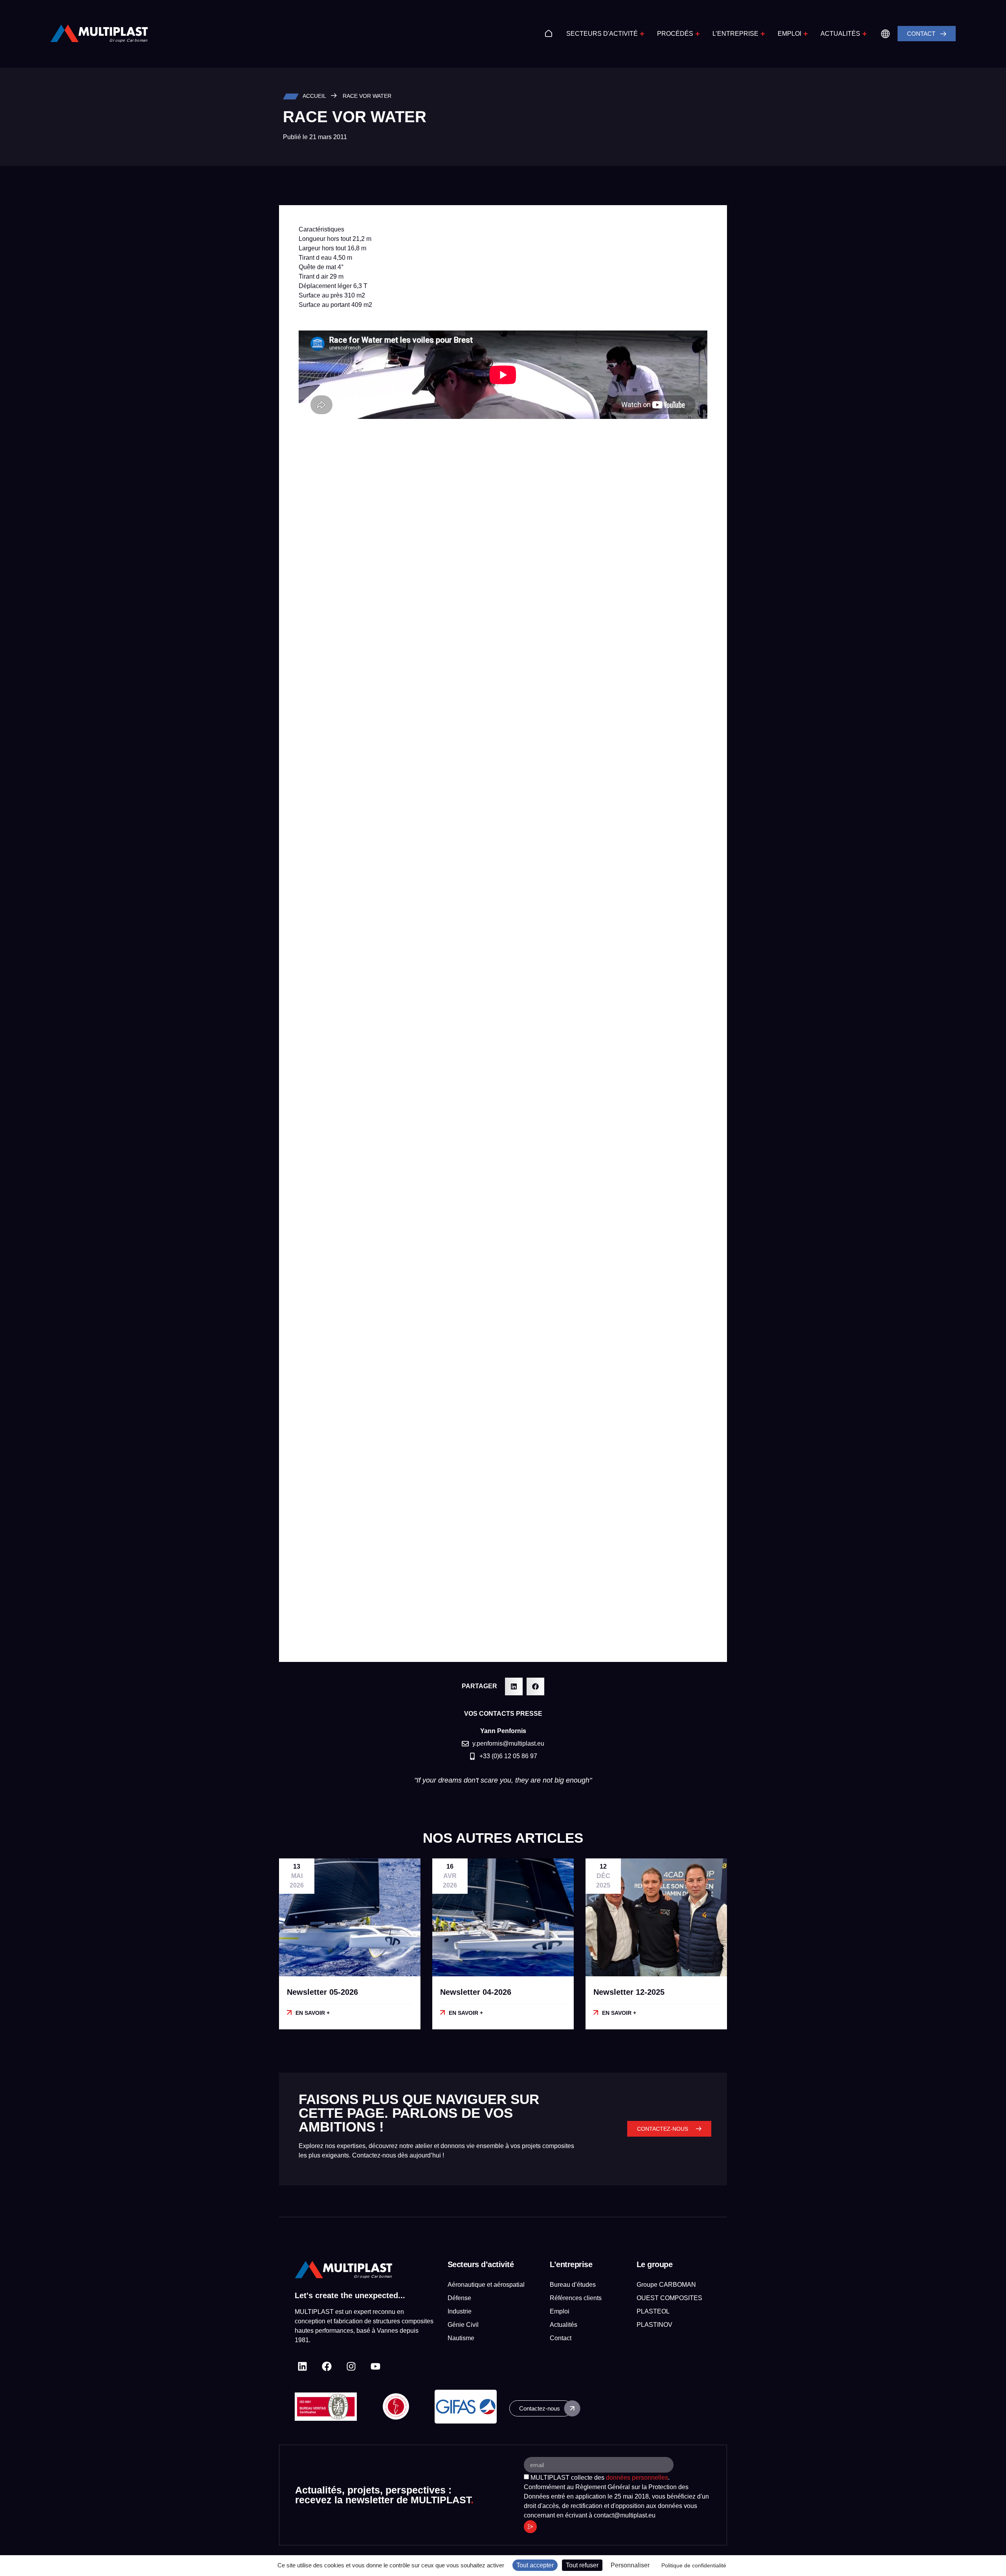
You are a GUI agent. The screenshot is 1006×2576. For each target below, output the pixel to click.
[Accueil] (549, 33)
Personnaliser (630, 2565)
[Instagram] (351, 2366)
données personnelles (637, 2478)
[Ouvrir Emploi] (806, 34)
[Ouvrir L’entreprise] (763, 34)
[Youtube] (375, 2366)
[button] (514, 1686)
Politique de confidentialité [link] (694, 2565)
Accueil (314, 96)
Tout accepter (535, 2565)
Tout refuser (582, 2565)
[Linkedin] (302, 2366)
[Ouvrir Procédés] (698, 34)
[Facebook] (327, 2366)
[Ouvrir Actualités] (865, 34)
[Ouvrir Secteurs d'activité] (642, 34)
